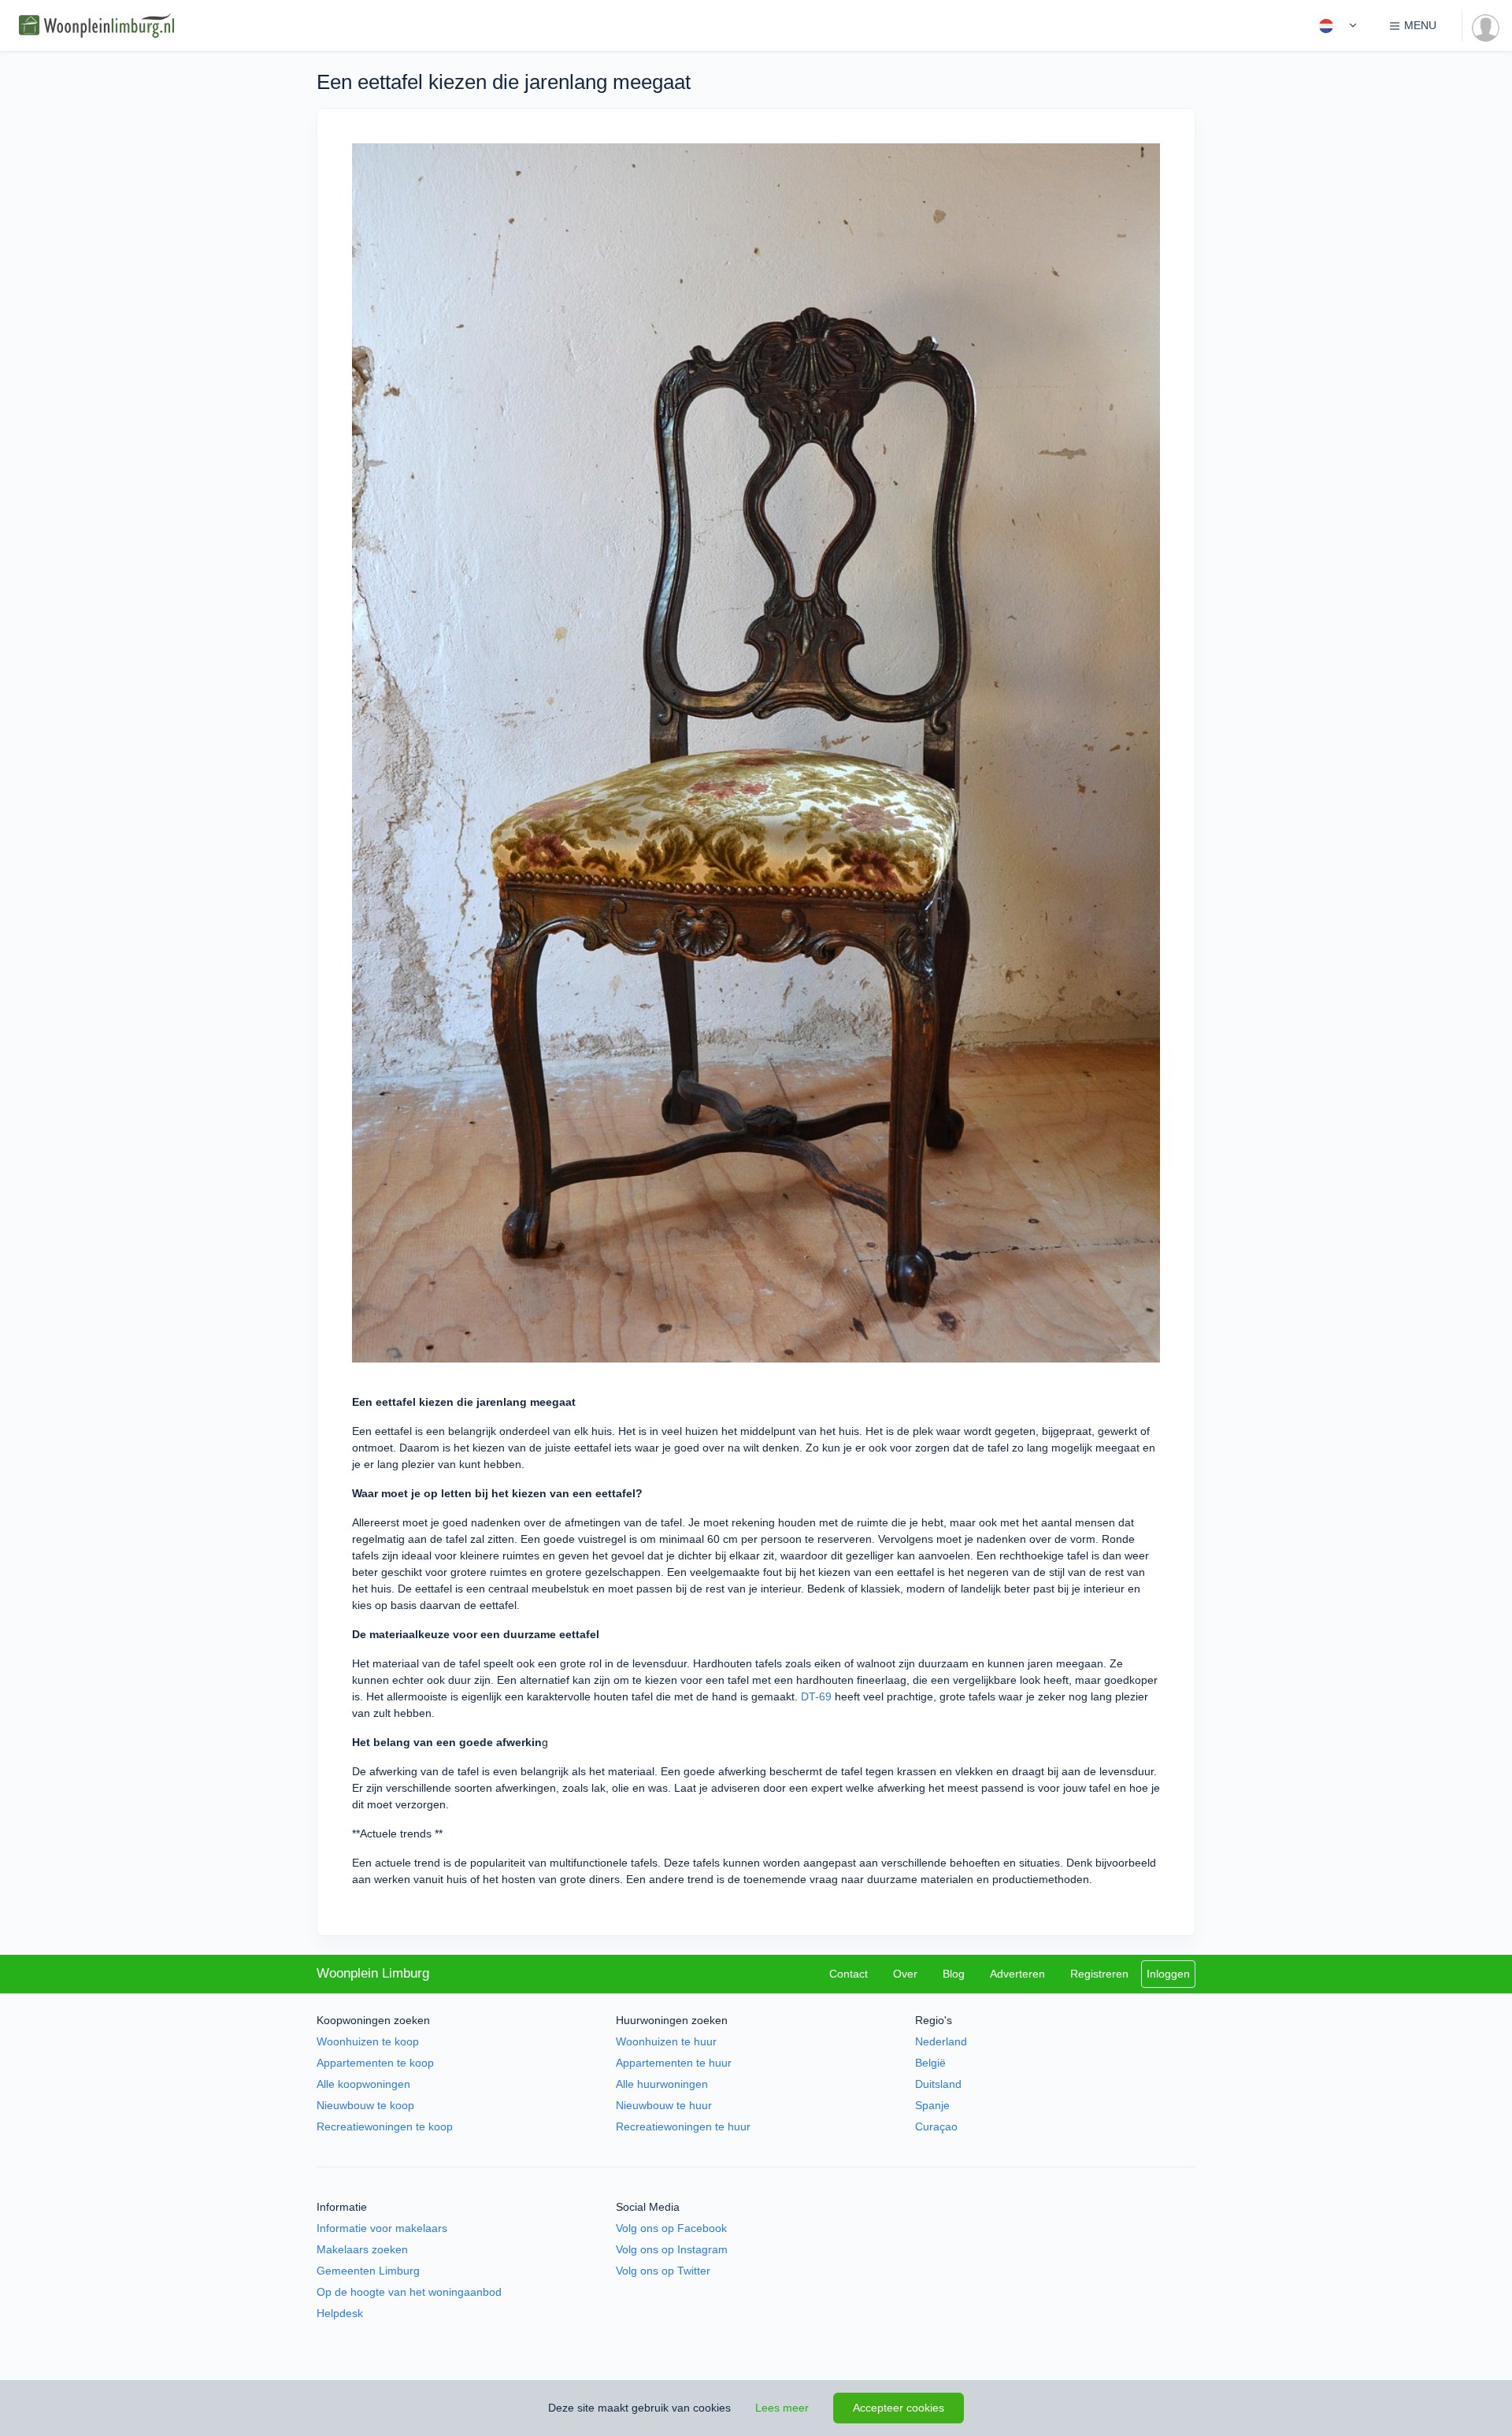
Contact (849, 1974)
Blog (954, 1974)
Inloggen (1168, 1974)
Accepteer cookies (899, 2408)
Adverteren (1017, 1974)
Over (905, 1974)
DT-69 (816, 1696)
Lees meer (782, 2408)
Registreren (1099, 1974)
